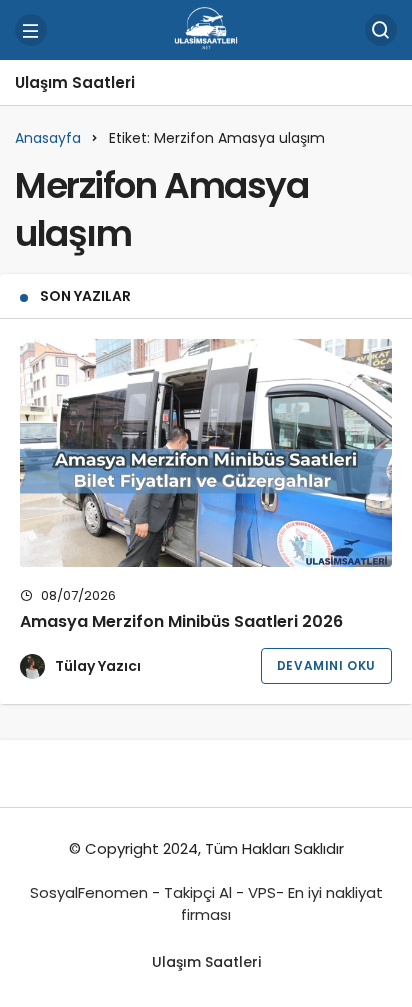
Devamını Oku (326, 665)
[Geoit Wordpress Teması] (205, 28)
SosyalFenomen (89, 892)
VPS (262, 892)
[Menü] (31, 30)
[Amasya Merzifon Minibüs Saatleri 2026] (206, 453)
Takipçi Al (198, 892)
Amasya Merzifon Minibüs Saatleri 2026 (181, 621)
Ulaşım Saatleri (75, 82)
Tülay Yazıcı (98, 666)
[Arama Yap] (381, 30)
